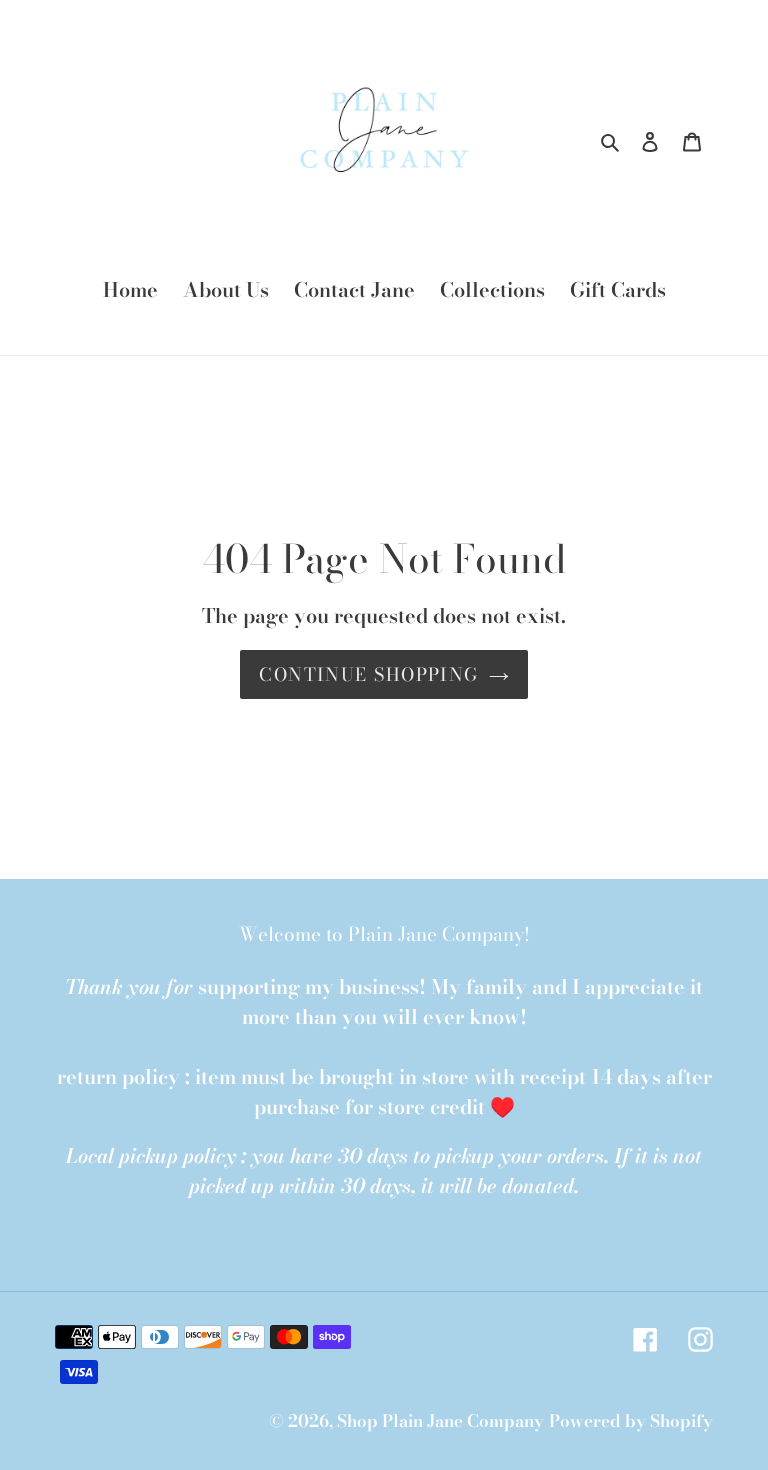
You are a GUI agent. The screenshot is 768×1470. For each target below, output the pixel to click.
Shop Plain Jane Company (440, 1421)
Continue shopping (368, 674)
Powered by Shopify (631, 1421)
